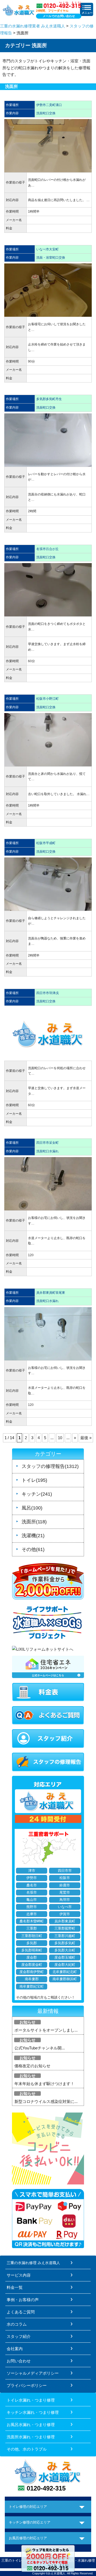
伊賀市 (65, 1914)
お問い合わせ (19, 2361)
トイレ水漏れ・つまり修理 (31, 2400)
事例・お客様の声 (23, 2300)
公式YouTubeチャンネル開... (40, 2048)
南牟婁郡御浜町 (65, 1979)
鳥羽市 (65, 1900)
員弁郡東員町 (65, 1921)
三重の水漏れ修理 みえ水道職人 (33, 2263)
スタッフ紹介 (19, 2336)
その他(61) (33, 1549)
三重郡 (32, 1928)
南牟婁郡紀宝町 (32, 1987)
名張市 (32, 1893)
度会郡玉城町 (65, 1958)
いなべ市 (65, 1907)
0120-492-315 (46, 2488)
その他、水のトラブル (27, 2449)
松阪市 (65, 1878)
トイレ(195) (34, 1480)
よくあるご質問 (21, 2312)
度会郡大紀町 (65, 1965)
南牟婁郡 (32, 1979)
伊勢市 (32, 1878)
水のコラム (17, 2324)
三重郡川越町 (65, 1936)
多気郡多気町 (65, 1943)
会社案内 (15, 2349)
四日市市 (65, 1871)
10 (60, 1438)
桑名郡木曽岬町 (32, 1921)
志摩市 (32, 1914)
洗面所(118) (34, 1522)
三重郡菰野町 (65, 1928)
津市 (32, 1871)
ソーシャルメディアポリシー (33, 2373)
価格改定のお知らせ (32, 2066)
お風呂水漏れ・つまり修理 (31, 2425)
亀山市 (32, 1900)
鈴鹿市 (65, 1885)
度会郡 (32, 1958)
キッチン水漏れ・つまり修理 (33, 2412)
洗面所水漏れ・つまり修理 (31, 2437)
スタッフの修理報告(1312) (50, 1466)
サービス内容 (19, 2275)
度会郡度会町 (32, 1965)
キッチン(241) (37, 1494)
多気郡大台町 (65, 1950)
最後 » (86, 1438)
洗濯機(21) (33, 1536)
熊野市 (32, 1907)
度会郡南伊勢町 (32, 1972)
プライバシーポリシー (27, 2385)
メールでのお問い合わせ (59, 16)
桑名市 (32, 1885)
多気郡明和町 (32, 1950)
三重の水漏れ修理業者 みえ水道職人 (33, 26)
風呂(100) (32, 1508)
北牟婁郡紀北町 (65, 1972)
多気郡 (32, 1943)
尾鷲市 (65, 1893)
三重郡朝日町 (32, 1936)
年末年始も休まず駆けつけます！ (44, 2084)
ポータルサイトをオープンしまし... (46, 2030)
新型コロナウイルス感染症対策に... (46, 2101)
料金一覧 (15, 2287)
